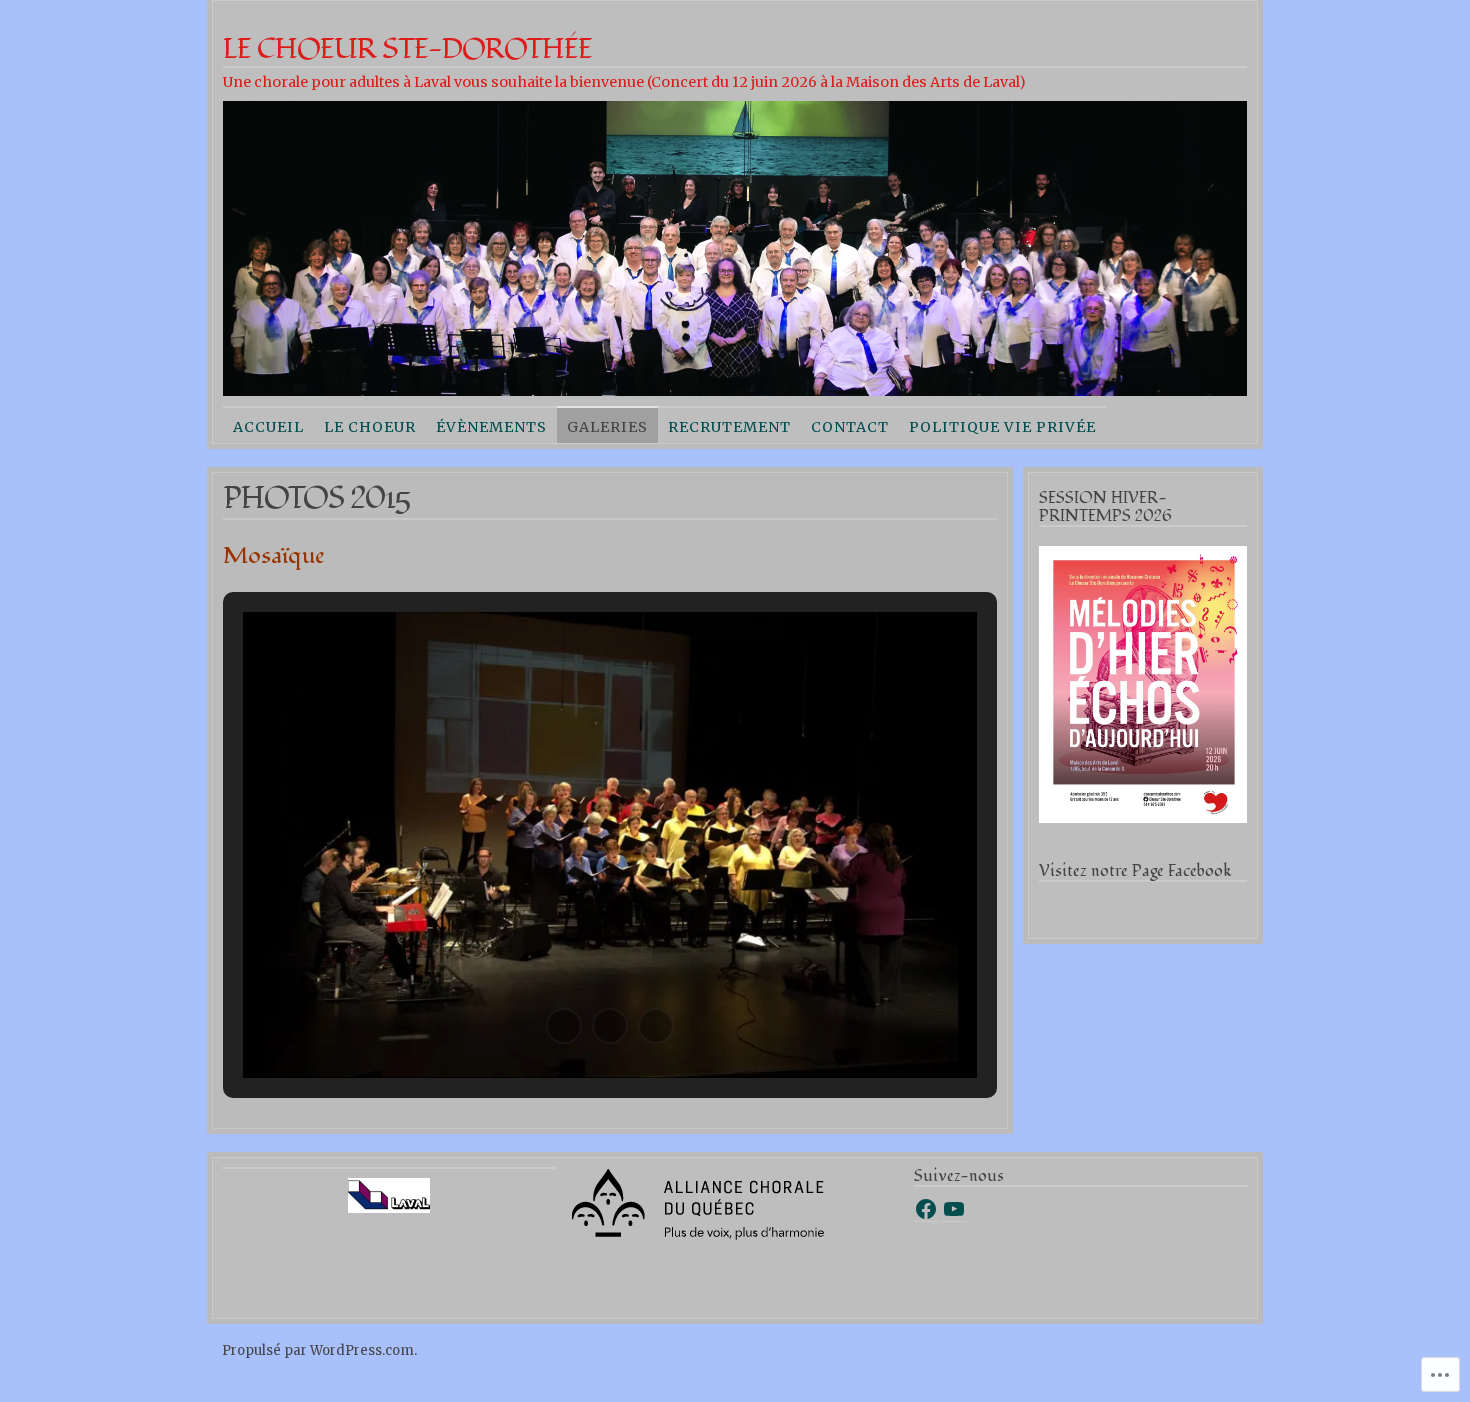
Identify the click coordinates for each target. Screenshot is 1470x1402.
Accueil (268, 427)
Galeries (607, 427)
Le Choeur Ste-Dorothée (407, 48)
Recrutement (729, 427)
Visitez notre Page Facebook (1135, 871)
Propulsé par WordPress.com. (319, 1350)
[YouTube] (954, 1209)
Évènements (491, 427)
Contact (850, 427)
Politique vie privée (1002, 427)
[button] (564, 1026)
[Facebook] (926, 1209)
